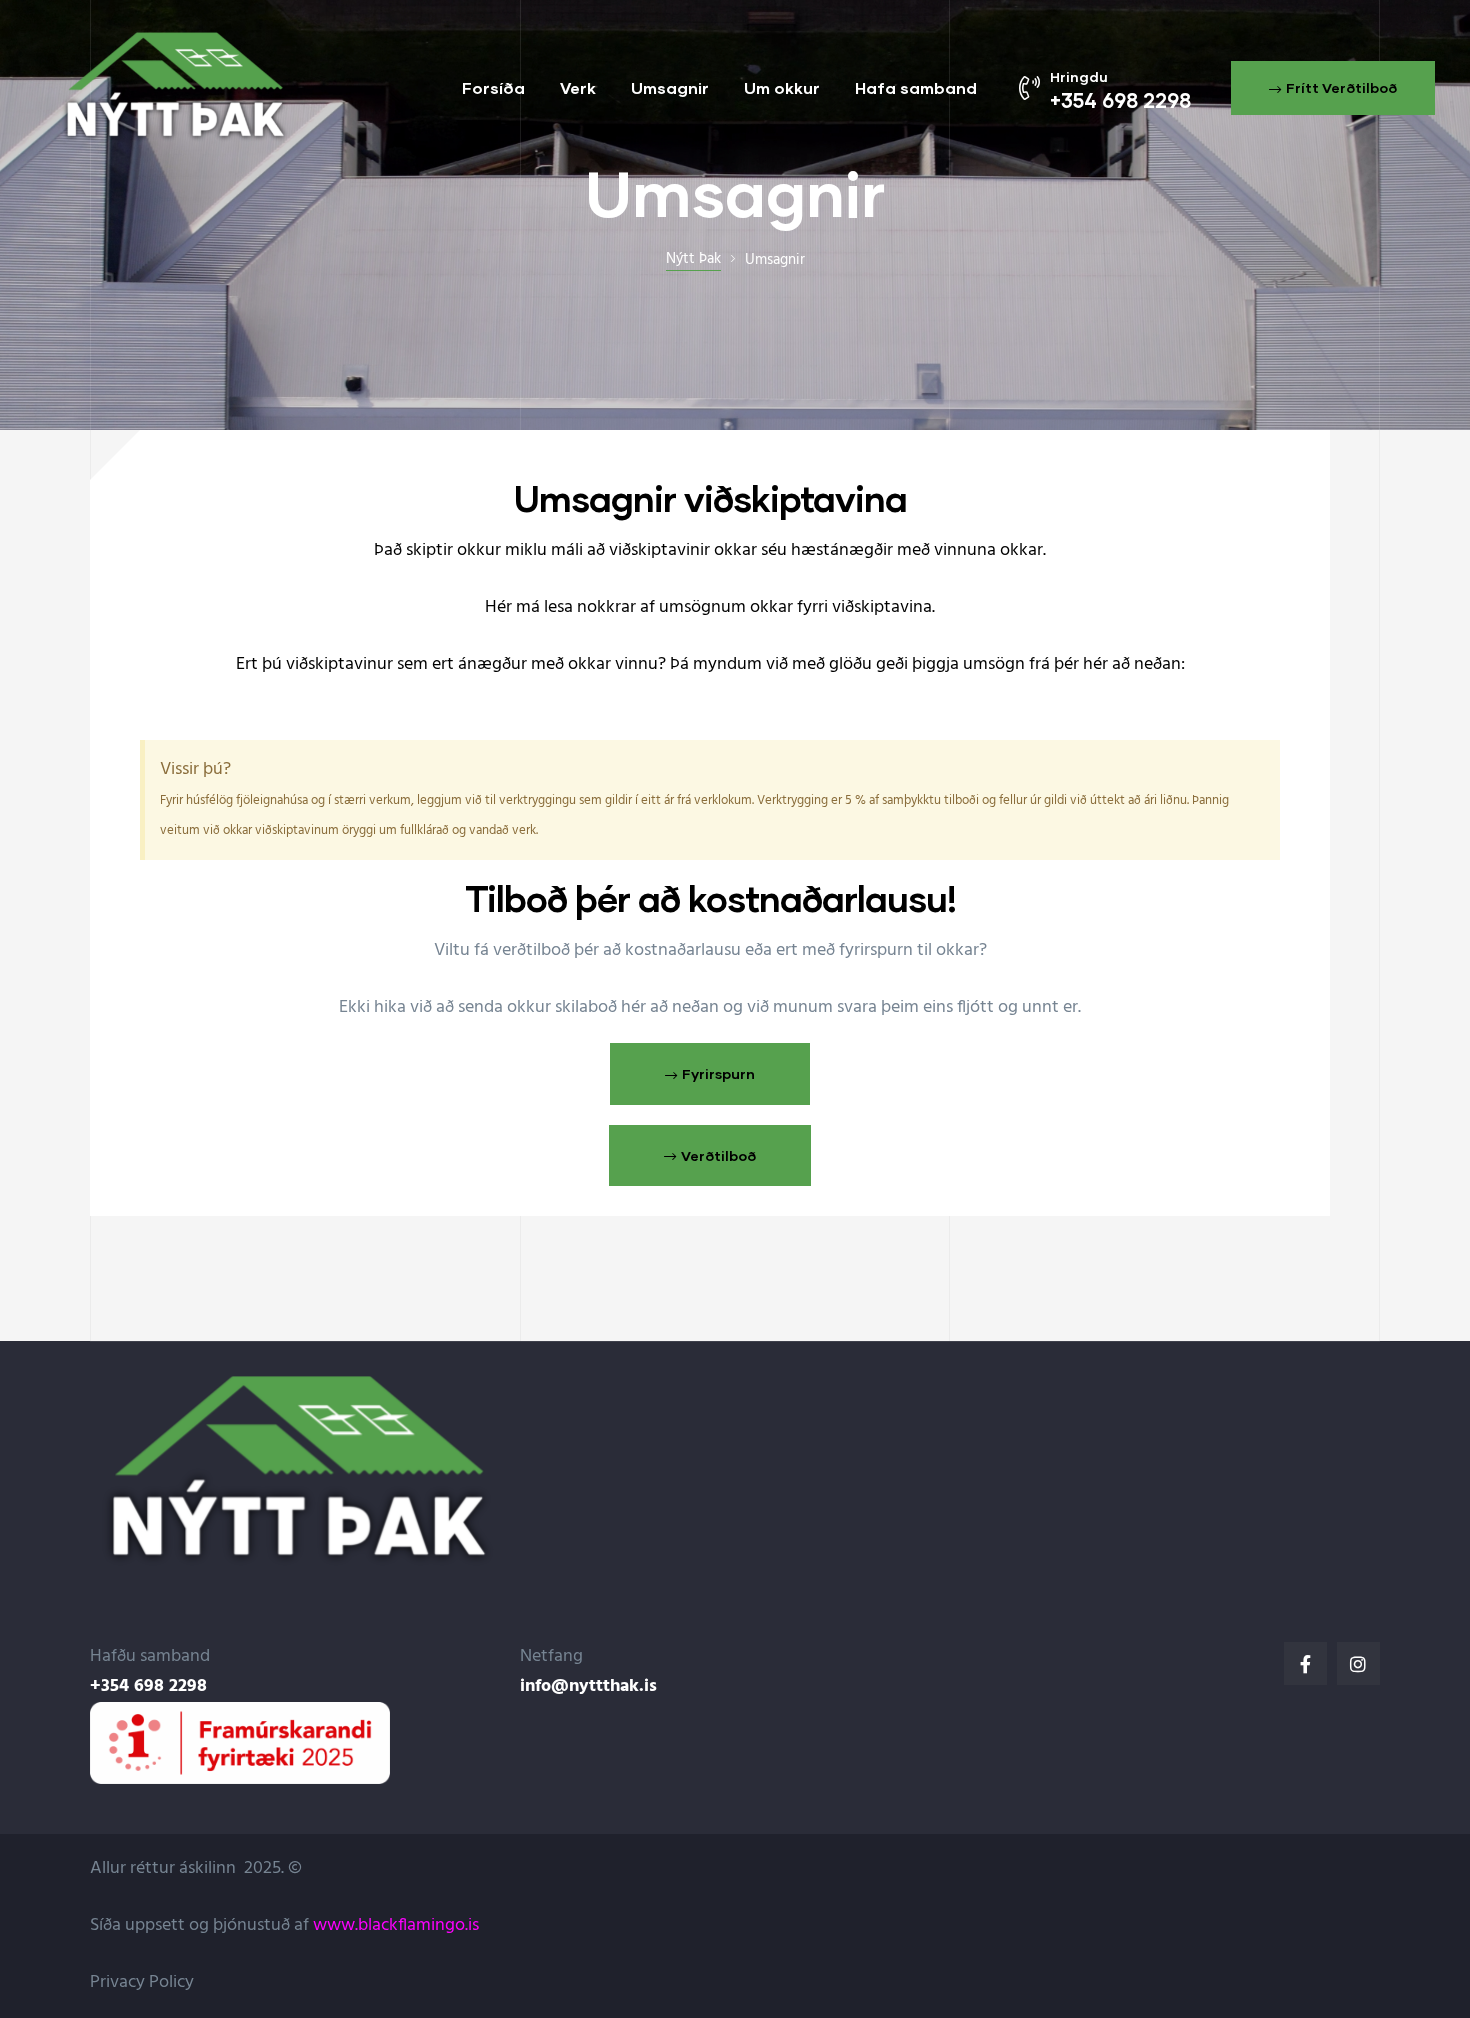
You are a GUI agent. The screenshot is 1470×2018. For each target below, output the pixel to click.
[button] (1333, 88)
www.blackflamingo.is (396, 1925)
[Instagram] (1358, 1663)
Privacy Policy (142, 1982)
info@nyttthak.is (588, 1686)
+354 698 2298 (148, 1686)
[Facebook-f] (1305, 1663)
